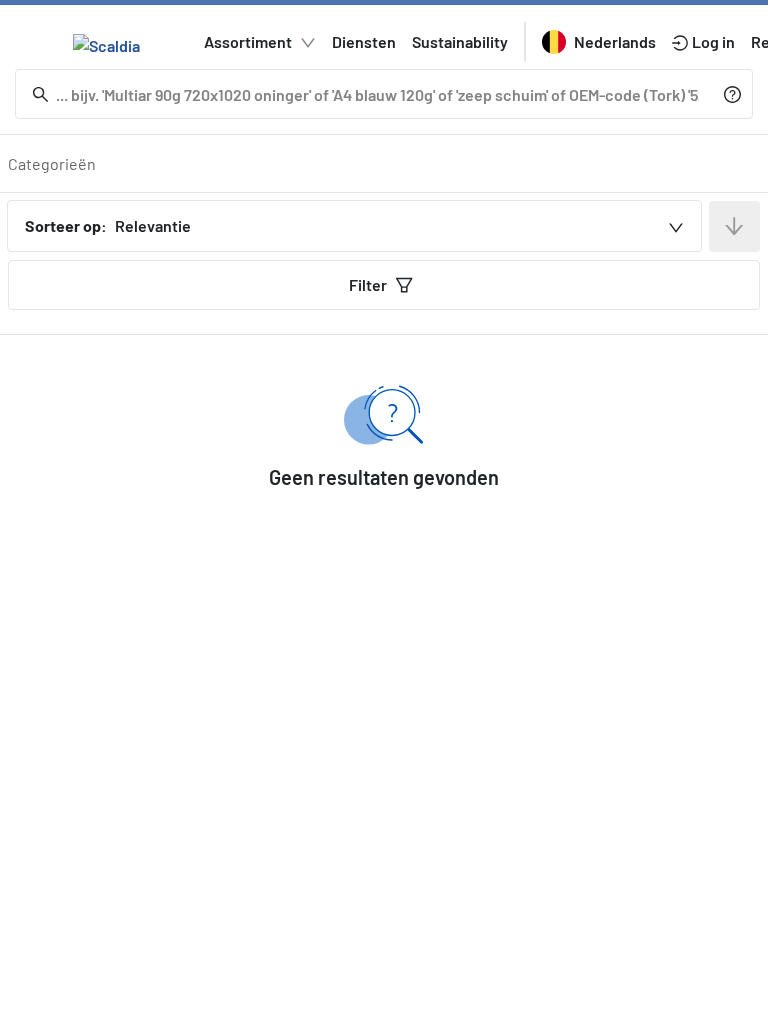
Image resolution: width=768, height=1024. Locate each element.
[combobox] (354, 226)
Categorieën (52, 163)
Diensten (364, 41)
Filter (368, 284)
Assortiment (248, 41)
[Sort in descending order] (734, 226)
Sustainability (460, 41)
